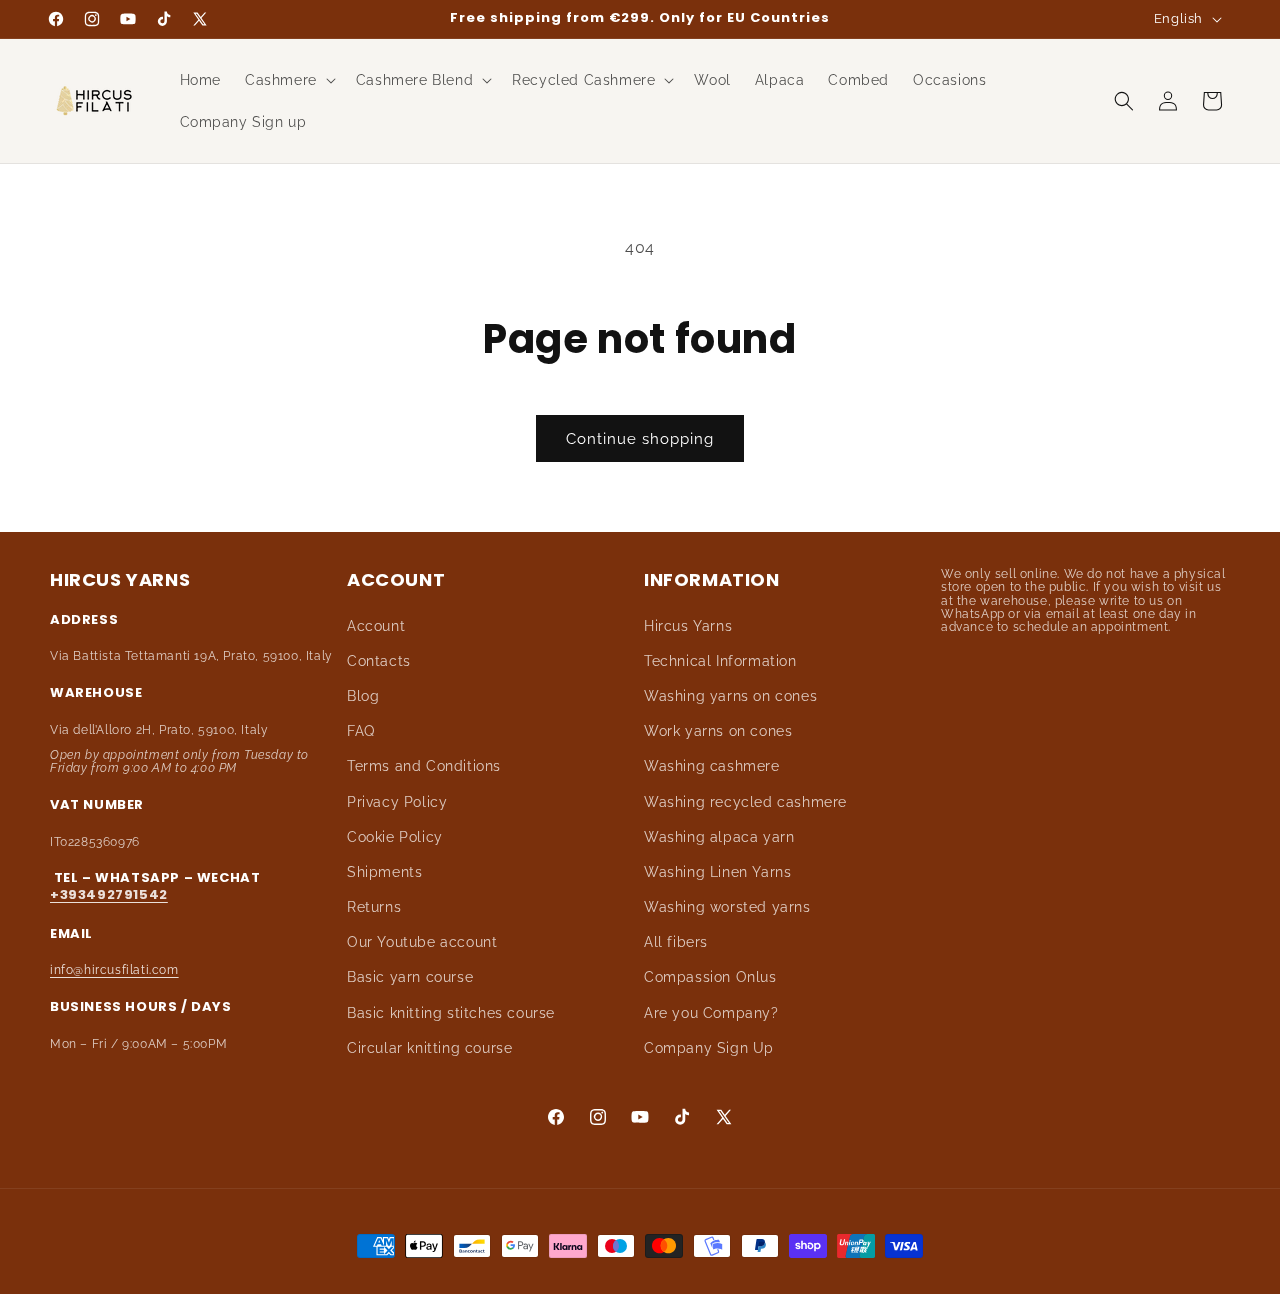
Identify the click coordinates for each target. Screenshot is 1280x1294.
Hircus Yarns (688, 626)
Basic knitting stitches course (451, 1013)
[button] (288, 80)
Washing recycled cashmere (745, 802)
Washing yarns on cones (730, 696)
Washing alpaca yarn (719, 837)
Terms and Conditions (424, 766)
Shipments (384, 872)
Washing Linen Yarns (717, 872)
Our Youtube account (422, 942)
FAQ (361, 731)
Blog (363, 696)
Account (376, 626)
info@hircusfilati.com (114, 970)
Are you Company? (711, 1013)
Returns (374, 907)
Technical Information (720, 661)
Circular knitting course (429, 1048)
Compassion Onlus (710, 977)
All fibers (676, 942)
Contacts (379, 661)
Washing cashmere (712, 766)
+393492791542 (109, 894)
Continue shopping (640, 439)
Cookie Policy (395, 837)
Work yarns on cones (718, 731)
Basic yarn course (410, 977)
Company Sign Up (709, 1048)
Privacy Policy (397, 802)
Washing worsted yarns (727, 907)
